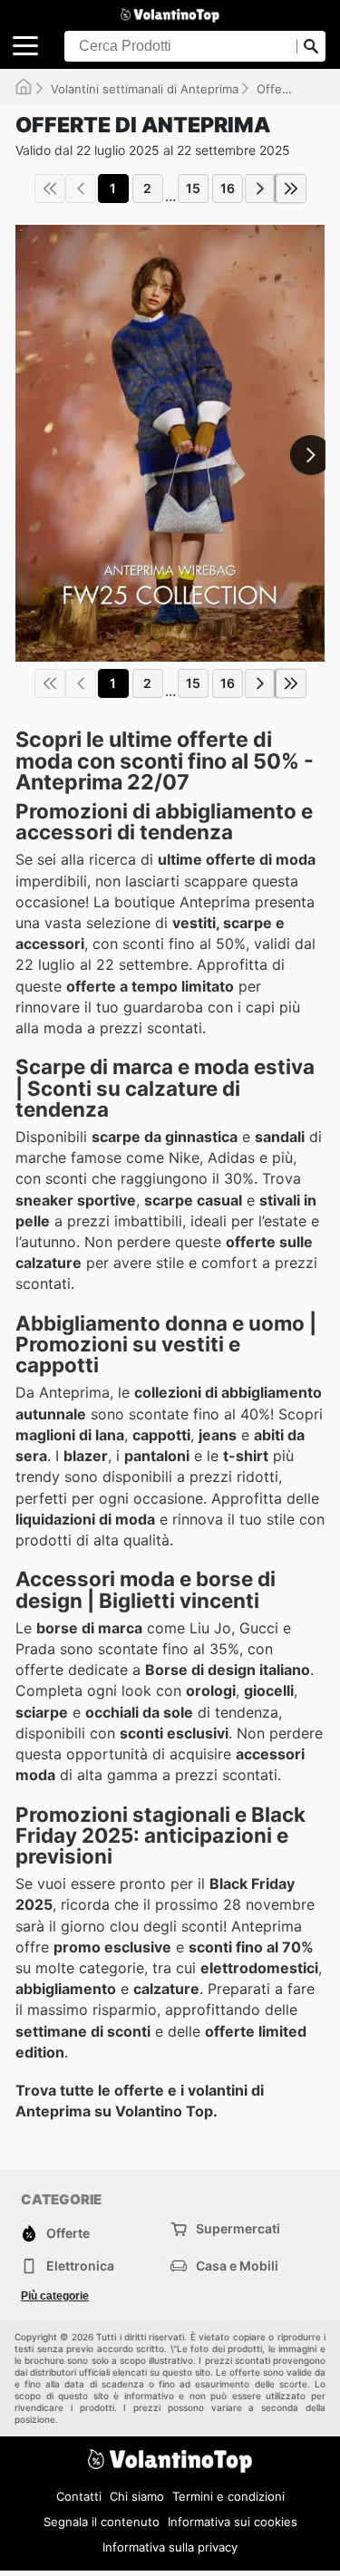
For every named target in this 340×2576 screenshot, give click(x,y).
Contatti (79, 2496)
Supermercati (238, 2228)
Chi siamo (137, 2496)
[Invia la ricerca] (311, 46)
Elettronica (80, 2266)
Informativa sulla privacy (170, 2547)
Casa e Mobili (237, 2266)
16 (228, 188)
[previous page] (81, 189)
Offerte (277, 89)
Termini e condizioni (228, 2496)
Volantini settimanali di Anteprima (145, 89)
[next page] (260, 189)
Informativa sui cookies (233, 2522)
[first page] (50, 189)
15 (193, 188)
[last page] (291, 189)
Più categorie (55, 2296)
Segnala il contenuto (102, 2522)
